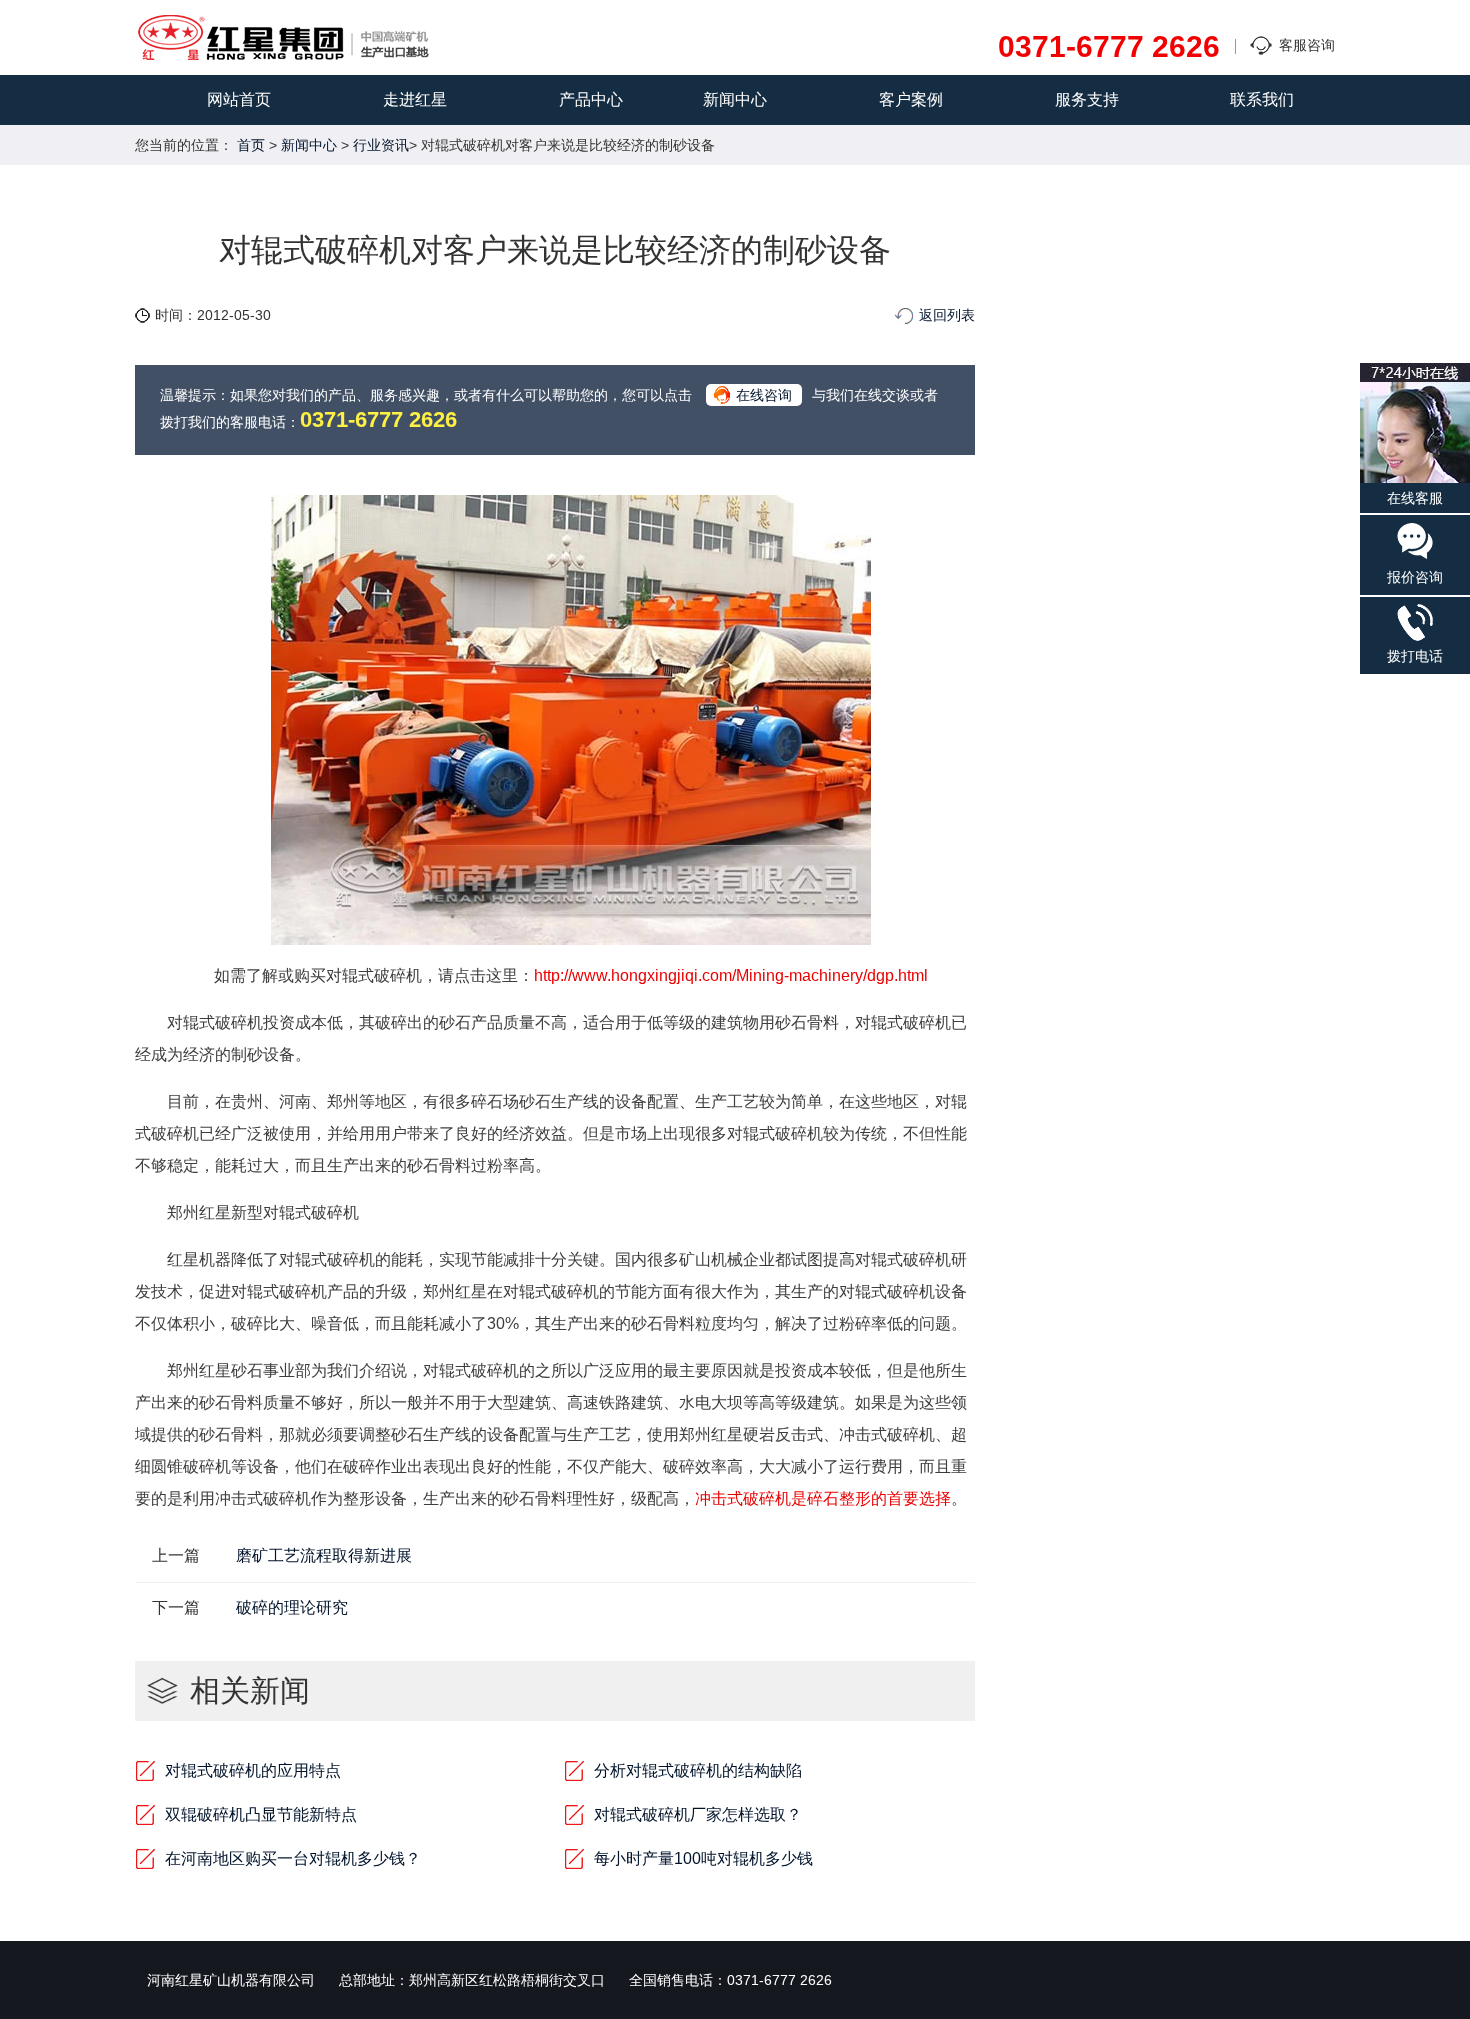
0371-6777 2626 (1109, 47)
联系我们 (1262, 99)
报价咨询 (1415, 577)
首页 (251, 145)
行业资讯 (381, 145)
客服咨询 (1307, 45)
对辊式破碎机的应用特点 (253, 1770)
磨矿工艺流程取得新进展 (324, 1555)
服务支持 (1087, 99)
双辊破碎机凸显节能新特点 (261, 1814)
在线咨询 (764, 395)
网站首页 (239, 99)
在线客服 (1415, 498)
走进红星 (415, 99)
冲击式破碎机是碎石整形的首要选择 (823, 1498)
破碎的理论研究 (292, 1607)
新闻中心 (735, 99)
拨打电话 (1415, 656)
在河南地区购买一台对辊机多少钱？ (293, 1858)
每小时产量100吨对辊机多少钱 (703, 1858)
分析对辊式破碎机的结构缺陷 (698, 1770)
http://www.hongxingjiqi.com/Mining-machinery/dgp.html (731, 975)
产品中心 (591, 99)
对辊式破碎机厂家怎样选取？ (698, 1814)
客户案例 (911, 99)
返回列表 (947, 315)
